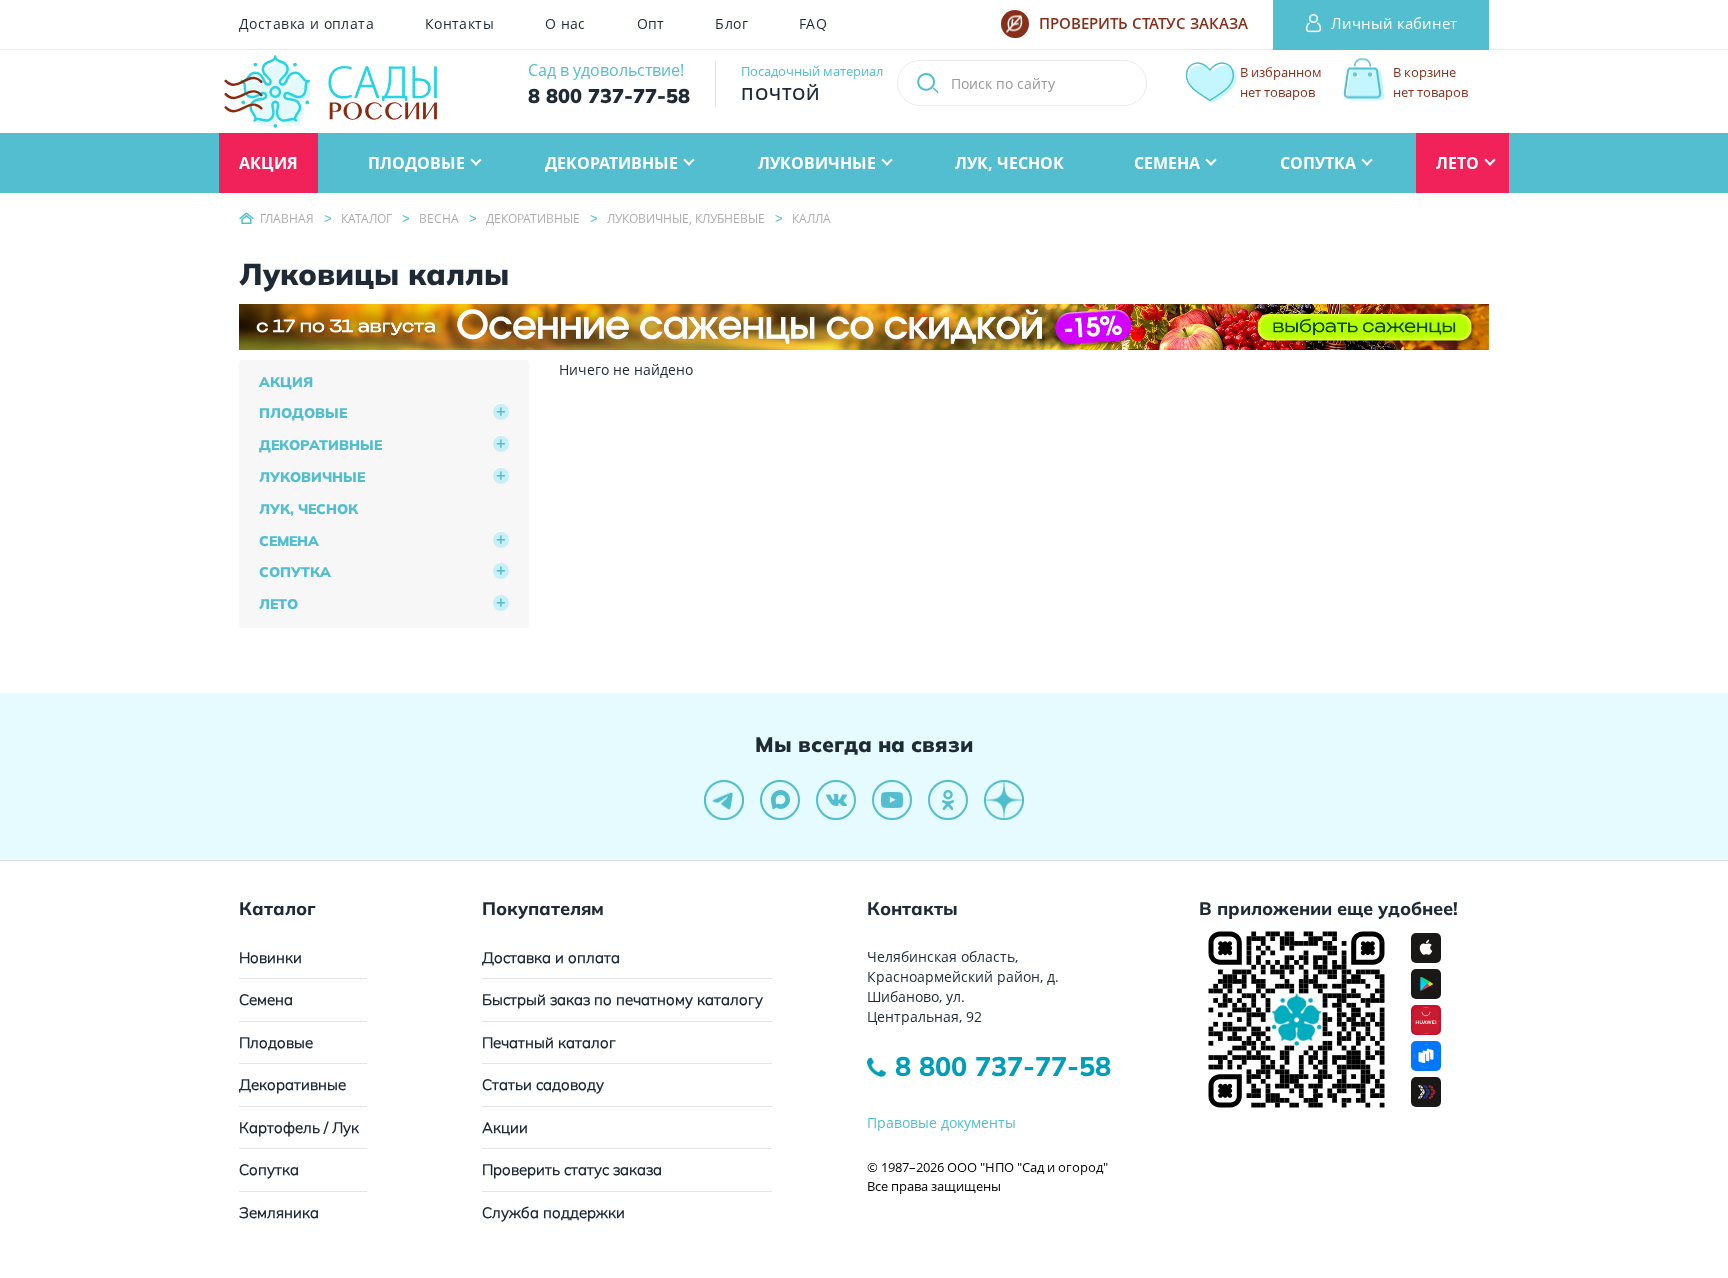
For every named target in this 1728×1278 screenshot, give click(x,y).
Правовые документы (941, 1122)
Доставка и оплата (306, 24)
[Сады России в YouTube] (892, 800)
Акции (505, 1127)
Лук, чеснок (308, 509)
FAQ (813, 24)
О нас (565, 24)
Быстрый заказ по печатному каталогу (622, 999)
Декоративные (320, 445)
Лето (278, 604)
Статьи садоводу (543, 1084)
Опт (651, 24)
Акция (286, 382)
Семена (289, 541)
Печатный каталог (549, 1042)
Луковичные (312, 477)
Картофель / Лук (299, 1127)
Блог (731, 24)
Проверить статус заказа (572, 1169)
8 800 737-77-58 (1003, 1066)
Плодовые (303, 413)
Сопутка (295, 572)
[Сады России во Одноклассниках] (948, 800)
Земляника (279, 1212)
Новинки (270, 957)
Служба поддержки (553, 1212)
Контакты (459, 24)
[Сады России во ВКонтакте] (836, 800)
